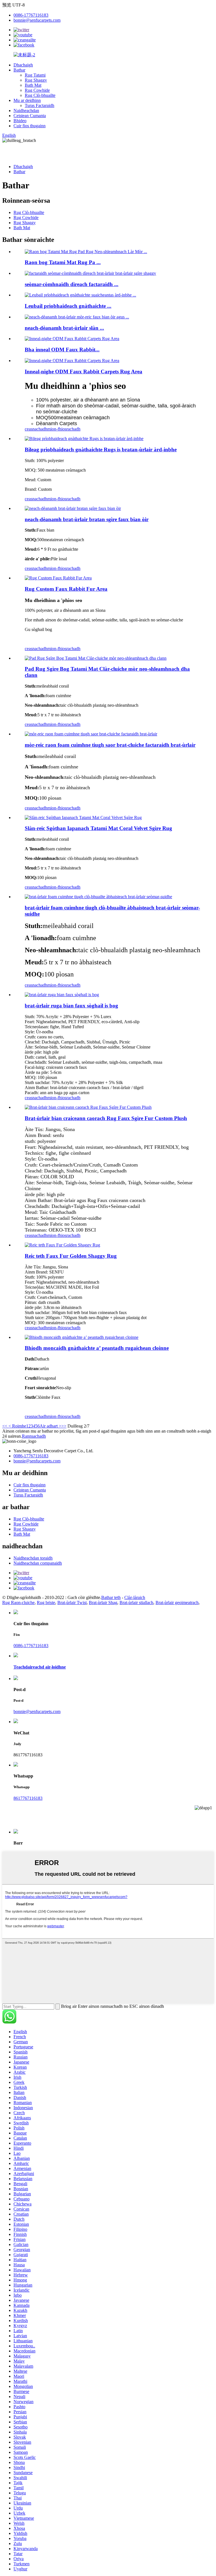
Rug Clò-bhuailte (40, 95)
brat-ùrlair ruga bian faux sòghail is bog (71, 1006)
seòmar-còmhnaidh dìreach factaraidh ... (72, 284)
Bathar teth (111, 1597)
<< (5, 1426)
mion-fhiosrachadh (64, 429)
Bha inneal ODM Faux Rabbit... (62, 350)
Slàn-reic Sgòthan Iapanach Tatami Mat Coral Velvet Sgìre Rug (98, 828)
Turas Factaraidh (40, 105)
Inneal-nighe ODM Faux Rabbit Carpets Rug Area (84, 372)
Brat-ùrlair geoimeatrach (177, 1603)
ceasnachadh (36, 429)
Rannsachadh (34, 1436)
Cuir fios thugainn (30, 126)
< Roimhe (17, 1426)
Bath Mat (33, 85)
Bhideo (20, 121)
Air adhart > (50, 1426)
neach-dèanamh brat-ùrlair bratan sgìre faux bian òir (87, 519)
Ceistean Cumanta (30, 116)
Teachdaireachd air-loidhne (40, 1667)
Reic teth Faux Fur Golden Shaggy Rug (71, 1256)
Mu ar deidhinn (27, 100)
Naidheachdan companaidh (38, 1563)
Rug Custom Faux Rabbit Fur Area (66, 589)
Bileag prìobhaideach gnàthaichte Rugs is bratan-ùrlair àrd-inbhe (101, 450)
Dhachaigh (23, 65)
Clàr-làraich (135, 1597)
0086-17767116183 (31, 15)
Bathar (19, 70)
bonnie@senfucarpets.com (37, 20)
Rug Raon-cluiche (18, 1603)
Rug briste (46, 1603)
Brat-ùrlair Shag (103, 1603)
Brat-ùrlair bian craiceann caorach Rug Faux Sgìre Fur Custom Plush (106, 1118)
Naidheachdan (26, 111)
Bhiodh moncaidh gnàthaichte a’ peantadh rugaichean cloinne (97, 1348)
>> (64, 1426)
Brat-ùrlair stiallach (136, 1603)
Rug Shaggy (36, 80)
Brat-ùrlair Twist (72, 1603)
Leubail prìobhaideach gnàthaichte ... (68, 306)
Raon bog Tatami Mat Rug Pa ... (63, 262)
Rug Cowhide (37, 90)
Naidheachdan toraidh (33, 1558)
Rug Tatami (35, 75)
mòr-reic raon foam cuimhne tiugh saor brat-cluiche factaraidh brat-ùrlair (110, 745)
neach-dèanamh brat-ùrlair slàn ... (64, 328)
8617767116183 (28, 1798)
